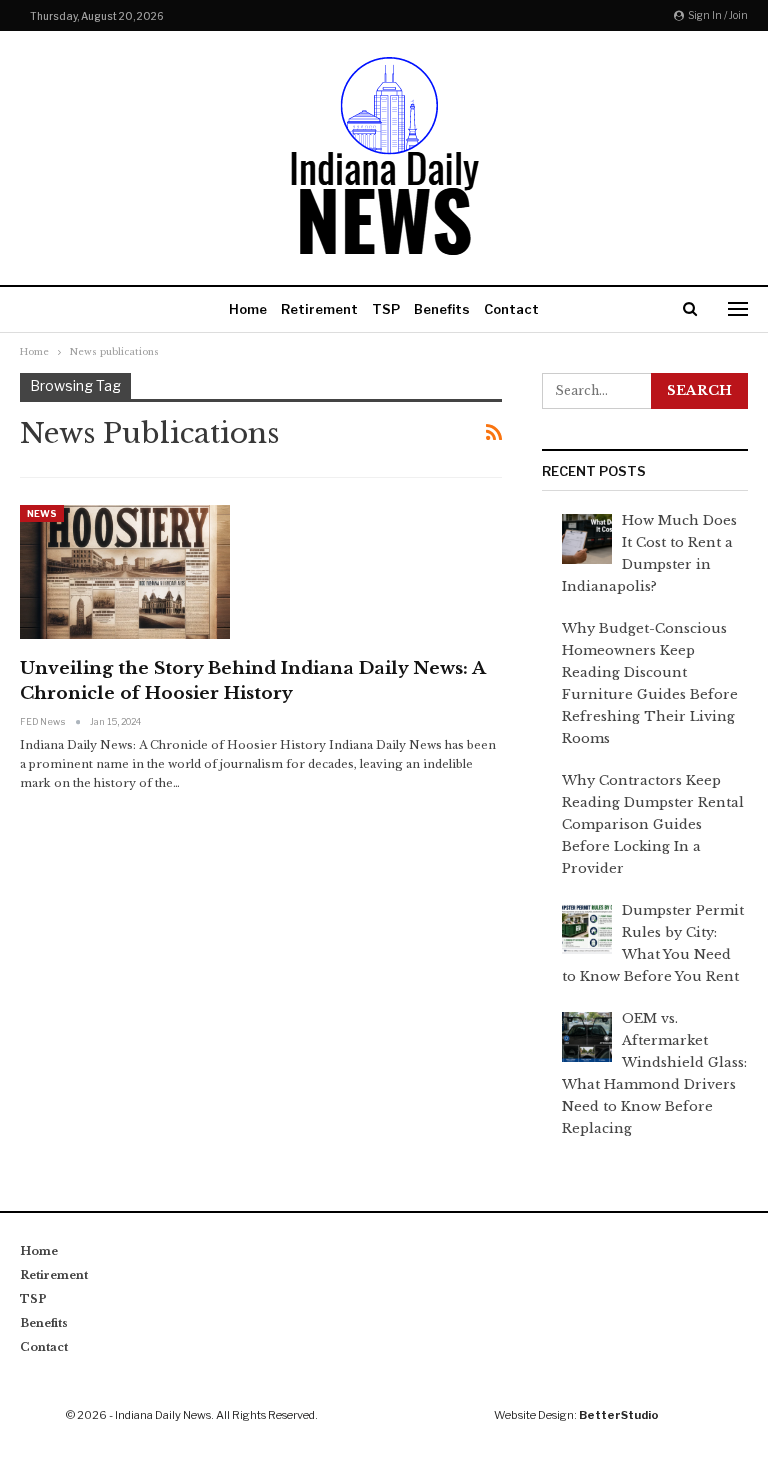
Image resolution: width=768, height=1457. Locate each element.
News (42, 513)
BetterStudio (619, 1415)
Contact (511, 309)
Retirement (319, 309)
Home (248, 309)
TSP (386, 309)
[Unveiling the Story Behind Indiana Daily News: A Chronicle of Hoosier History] (125, 572)
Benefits (442, 309)
